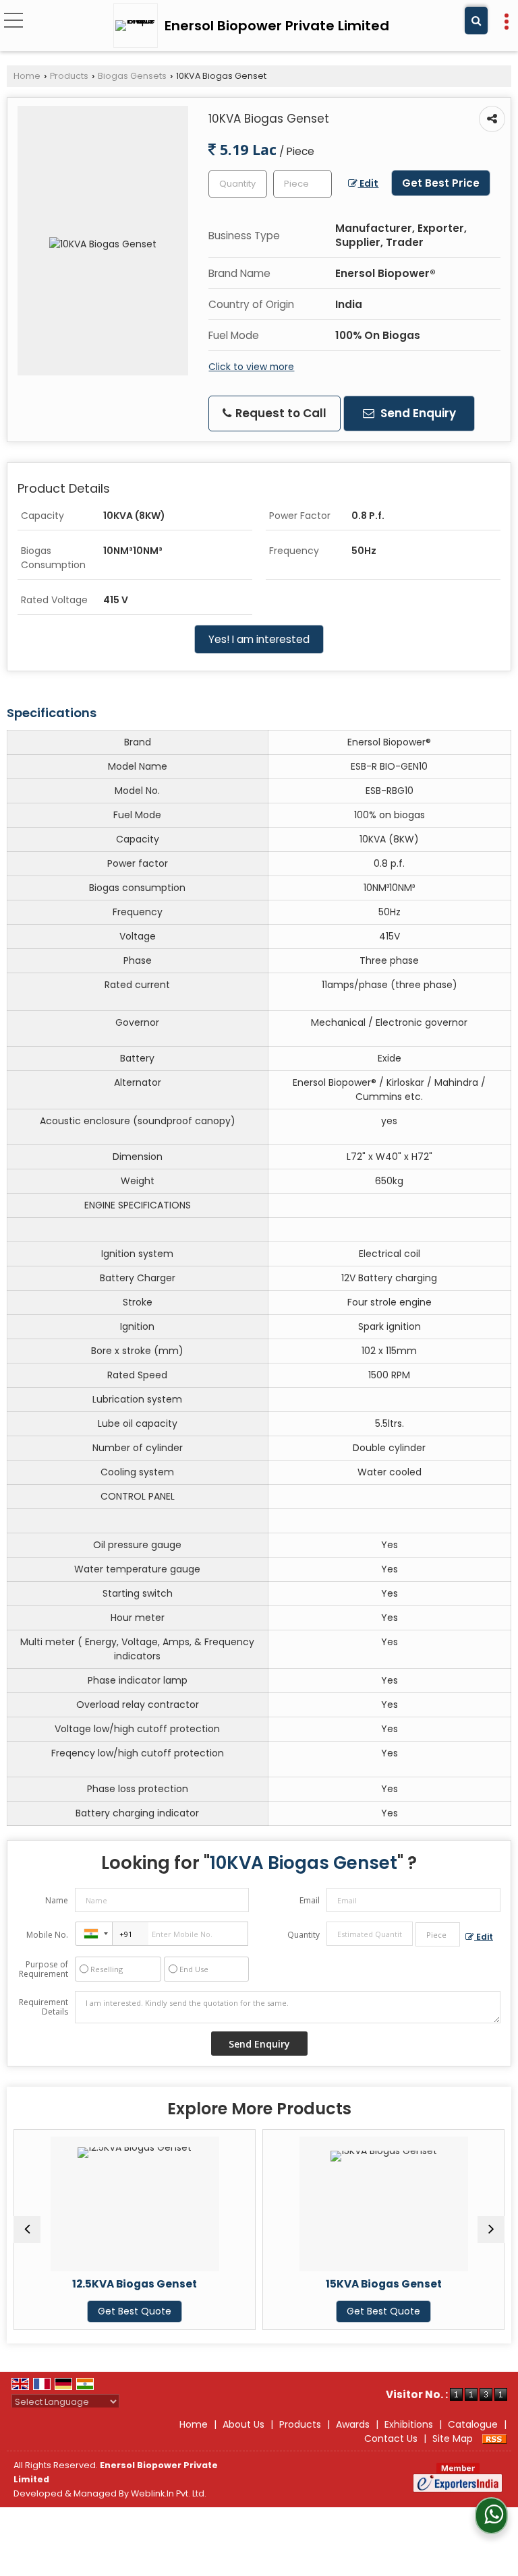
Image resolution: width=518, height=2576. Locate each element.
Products (69, 76)
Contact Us (391, 2439)
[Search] (476, 21)
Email (310, 1900)
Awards (353, 2424)
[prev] (27, 2230)
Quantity (304, 1935)
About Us (243, 2424)
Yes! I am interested (259, 639)
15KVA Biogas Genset (384, 2284)
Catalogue (473, 2424)
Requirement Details (44, 2007)
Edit (368, 183)
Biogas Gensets (132, 76)
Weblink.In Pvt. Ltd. (169, 2493)
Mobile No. (47, 1935)
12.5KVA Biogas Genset (135, 2284)
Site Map (453, 2439)
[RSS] (494, 2439)
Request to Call (280, 413)
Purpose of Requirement (44, 1969)
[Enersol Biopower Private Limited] (139, 26)
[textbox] (303, 184)
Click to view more (251, 367)
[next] (491, 2230)
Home (27, 76)
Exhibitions (409, 2424)
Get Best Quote (135, 2311)
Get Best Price (441, 183)
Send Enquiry (417, 413)
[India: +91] (94, 1934)
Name (57, 1900)
